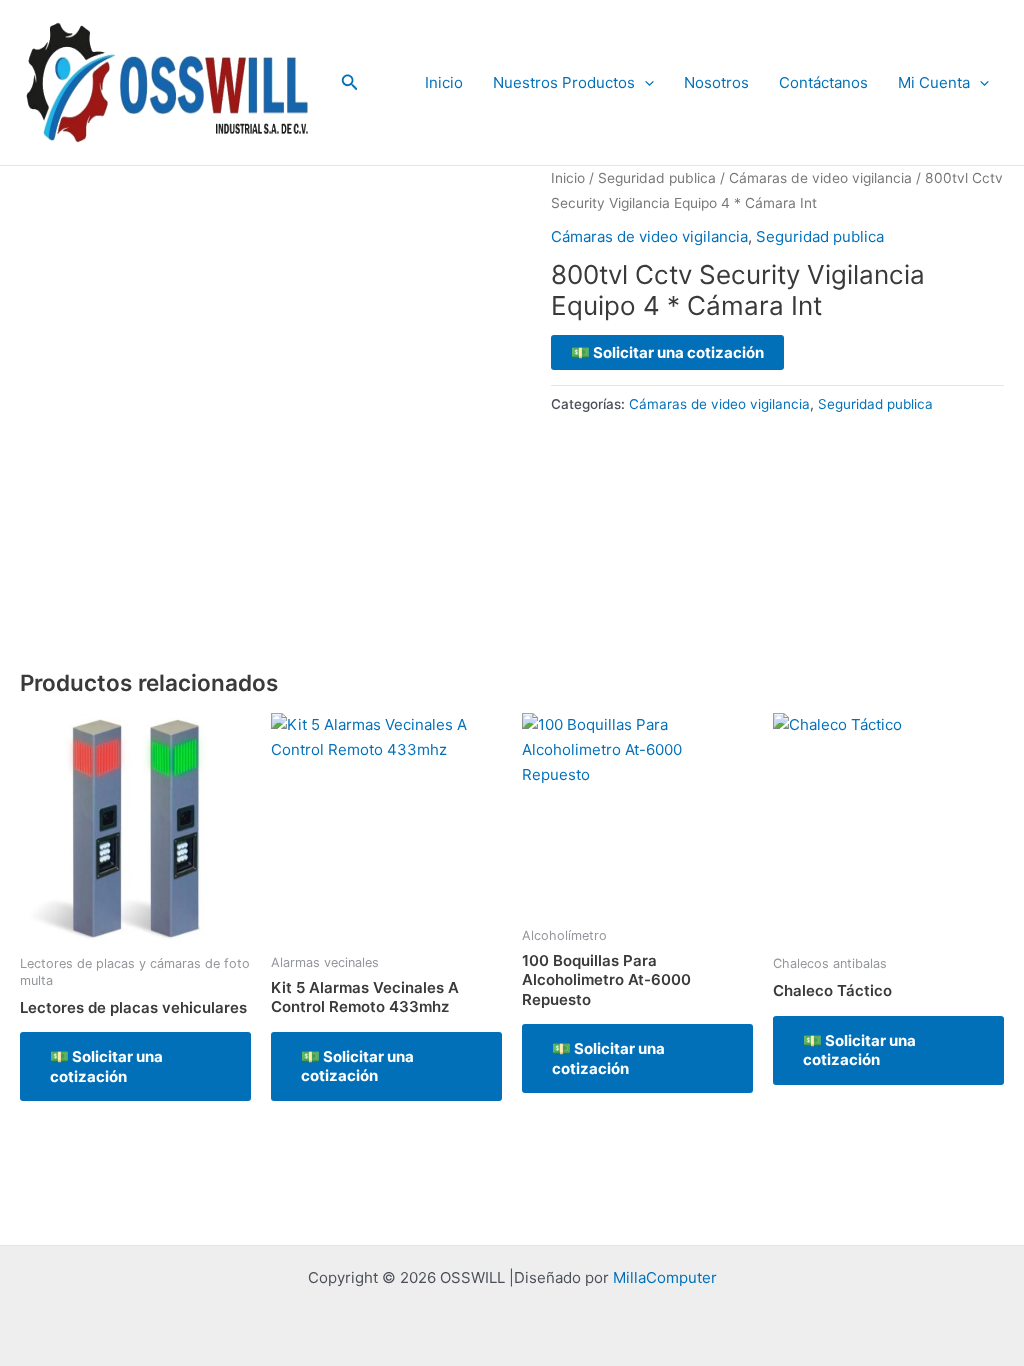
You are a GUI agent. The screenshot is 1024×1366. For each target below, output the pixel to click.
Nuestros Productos (564, 82)
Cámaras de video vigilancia (820, 178)
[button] (350, 82)
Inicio (444, 82)
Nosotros (716, 82)
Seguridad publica (657, 178)
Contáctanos (823, 82)
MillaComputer (665, 1277)
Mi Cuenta (934, 82)
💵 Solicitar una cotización (667, 352)
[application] (644, 83)
